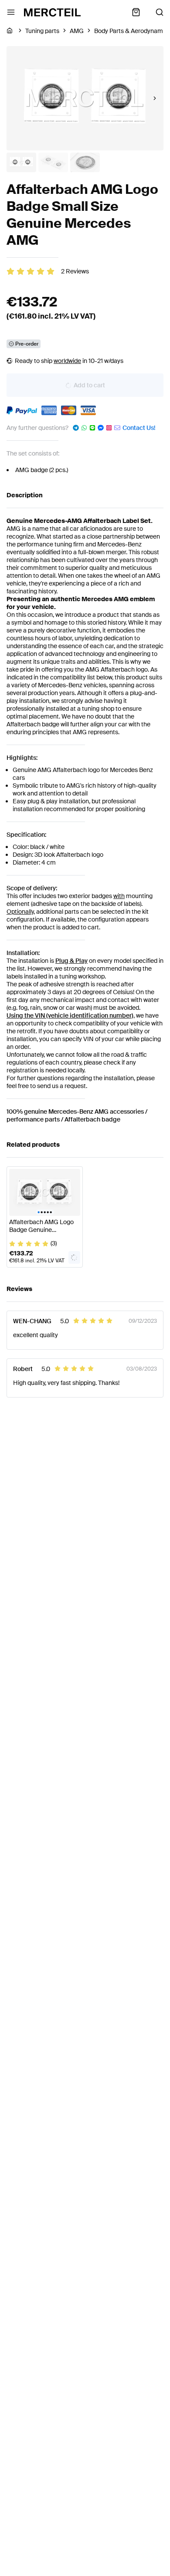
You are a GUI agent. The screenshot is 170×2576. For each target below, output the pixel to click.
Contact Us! (139, 428)
